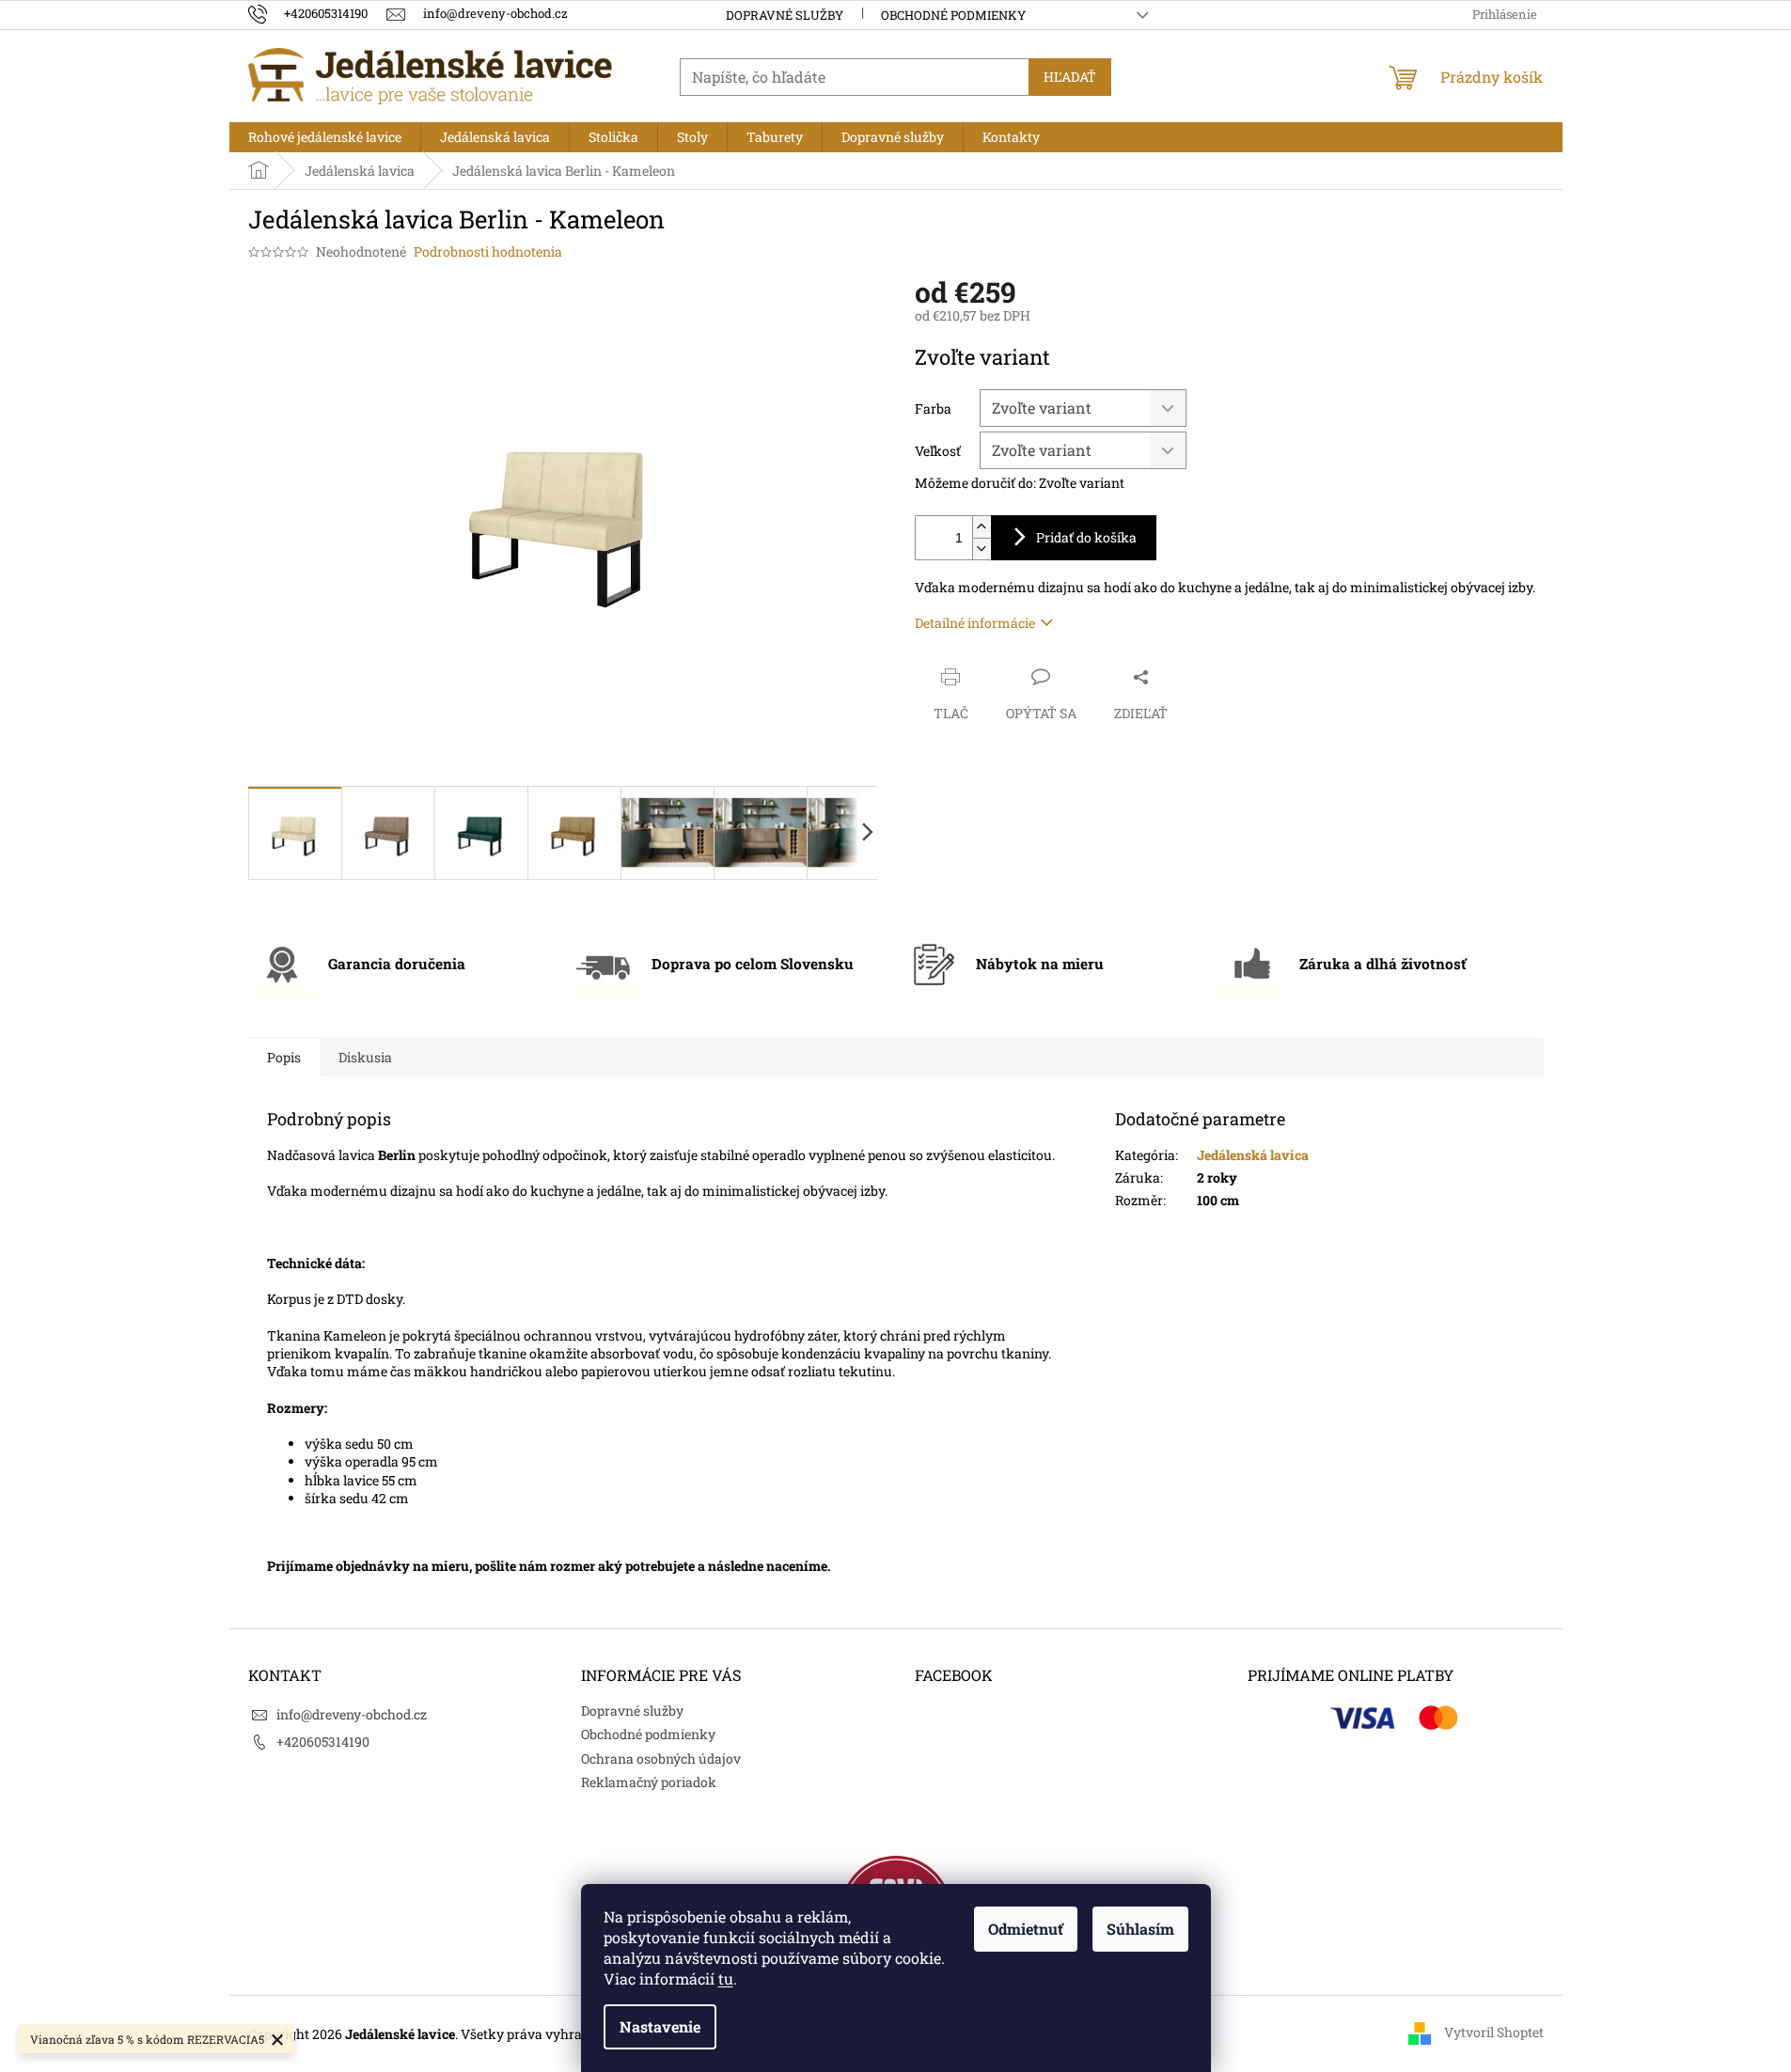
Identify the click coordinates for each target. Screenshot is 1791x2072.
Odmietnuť (1026, 1929)
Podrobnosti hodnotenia (488, 251)
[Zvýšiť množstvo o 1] (982, 527)
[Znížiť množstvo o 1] (982, 549)
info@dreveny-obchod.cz (352, 1714)
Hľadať (1070, 77)
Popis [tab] (284, 1057)
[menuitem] (325, 137)
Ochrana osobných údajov (661, 1758)
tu (726, 1978)
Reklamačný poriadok (649, 1782)
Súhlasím (1140, 1929)
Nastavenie (660, 2026)
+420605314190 (323, 1742)
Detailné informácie (975, 623)
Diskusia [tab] (365, 1057)
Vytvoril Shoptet (1494, 2032)
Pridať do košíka (1086, 537)
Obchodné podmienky (953, 15)
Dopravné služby (785, 15)
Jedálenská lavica (1253, 1155)
